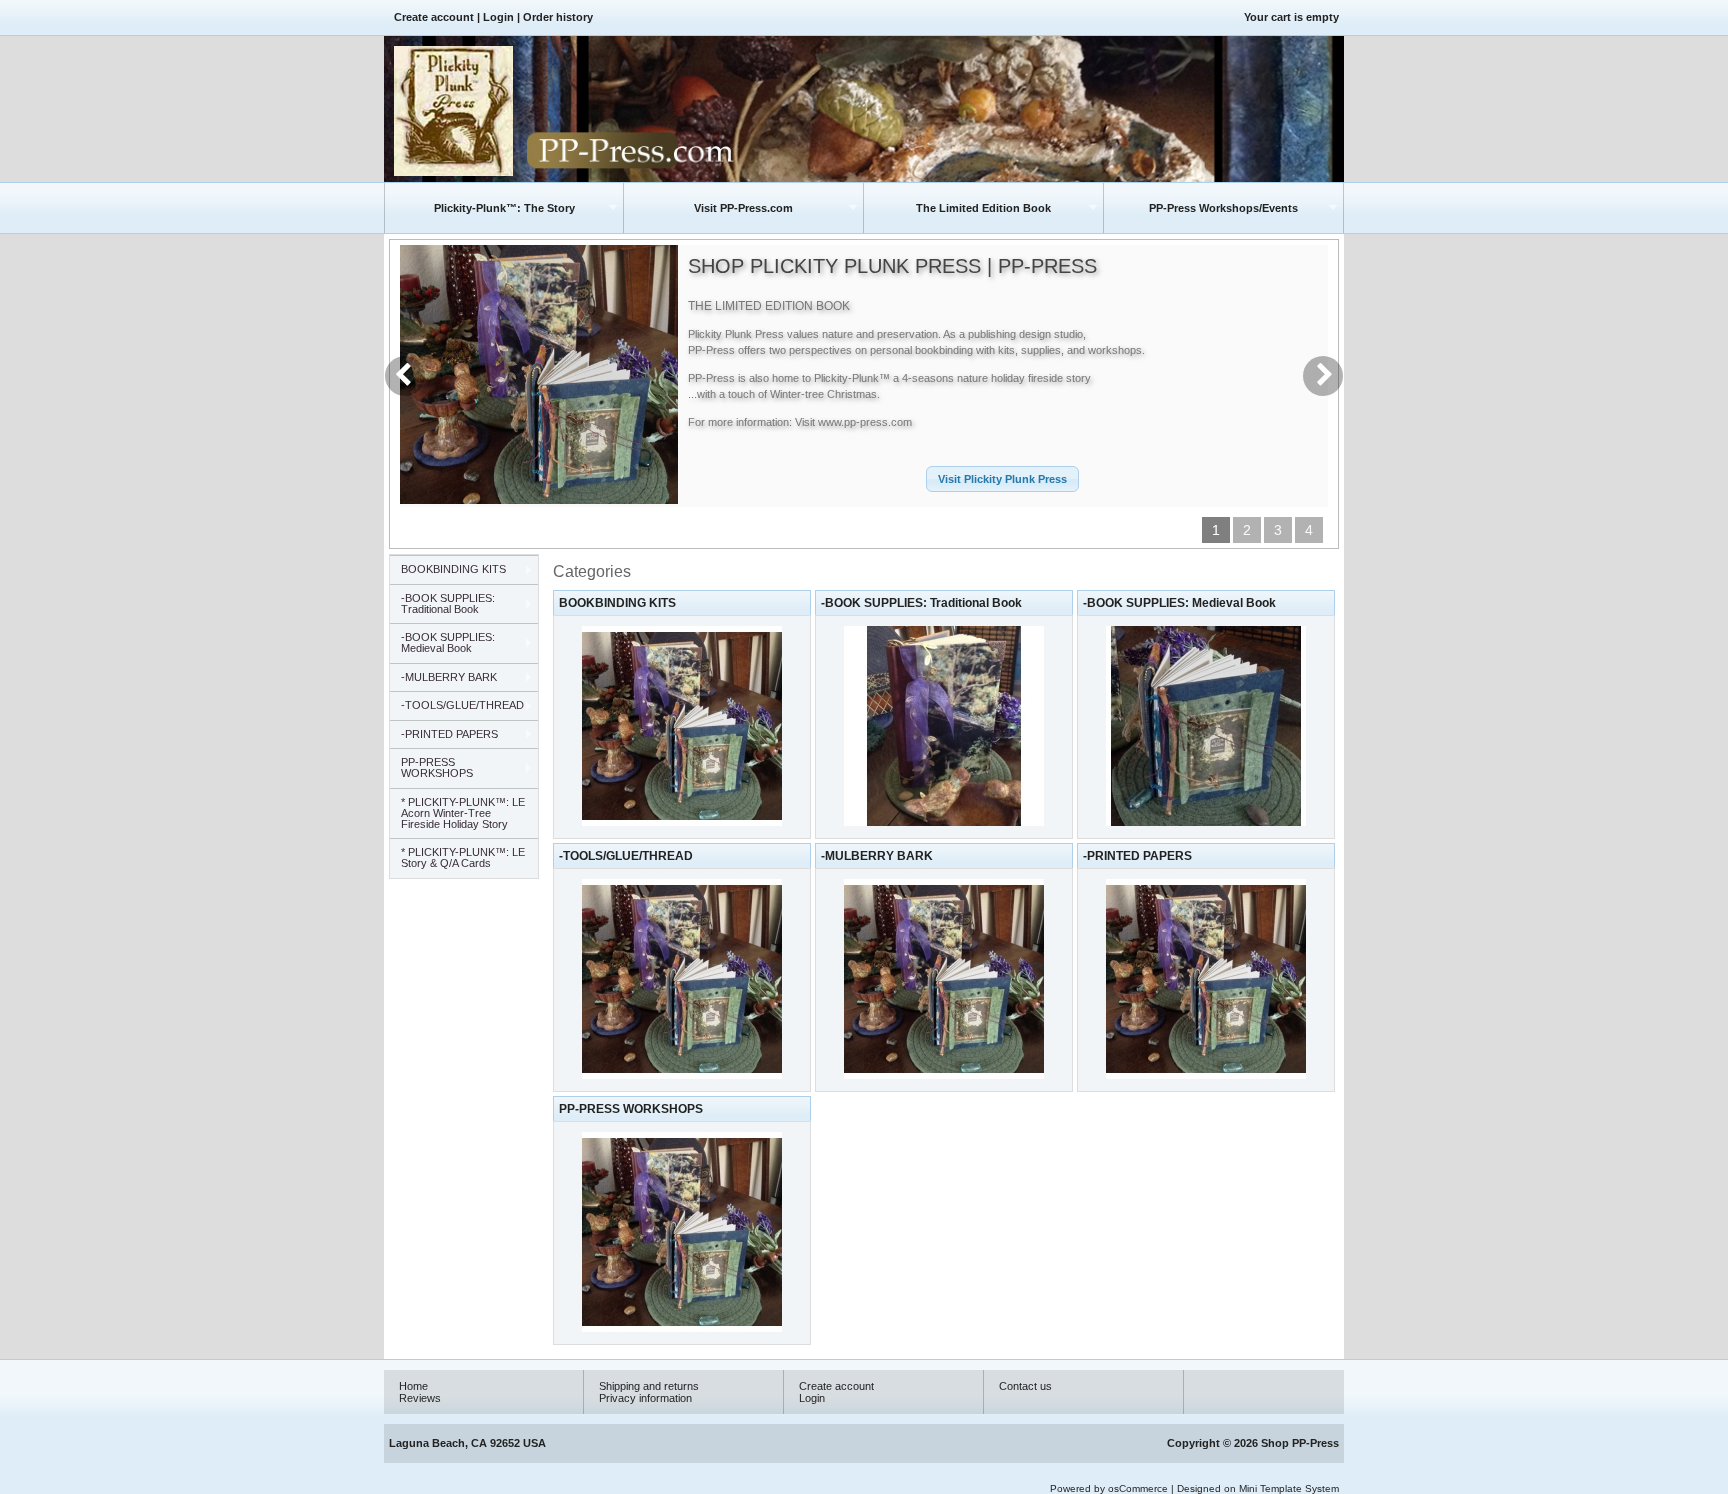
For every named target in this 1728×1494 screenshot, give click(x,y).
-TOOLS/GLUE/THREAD (626, 856)
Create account (434, 17)
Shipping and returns (649, 1386)
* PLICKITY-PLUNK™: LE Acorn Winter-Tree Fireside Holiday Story (463, 813)
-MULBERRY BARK (877, 856)
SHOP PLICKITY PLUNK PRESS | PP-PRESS (892, 266)
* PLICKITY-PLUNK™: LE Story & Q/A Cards (463, 857)
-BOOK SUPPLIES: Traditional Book (921, 603)
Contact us (1025, 1386)
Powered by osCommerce (1109, 1488)
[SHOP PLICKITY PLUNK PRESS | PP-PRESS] (539, 498)
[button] (1002, 479)
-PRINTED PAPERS (1137, 856)
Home (413, 1386)
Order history (558, 17)
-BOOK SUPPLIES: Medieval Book (1179, 603)
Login (498, 17)
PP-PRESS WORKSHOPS (631, 1109)
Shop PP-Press (1300, 1443)
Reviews (420, 1398)
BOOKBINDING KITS (617, 603)
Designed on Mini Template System (1258, 1488)
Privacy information (645, 1398)
